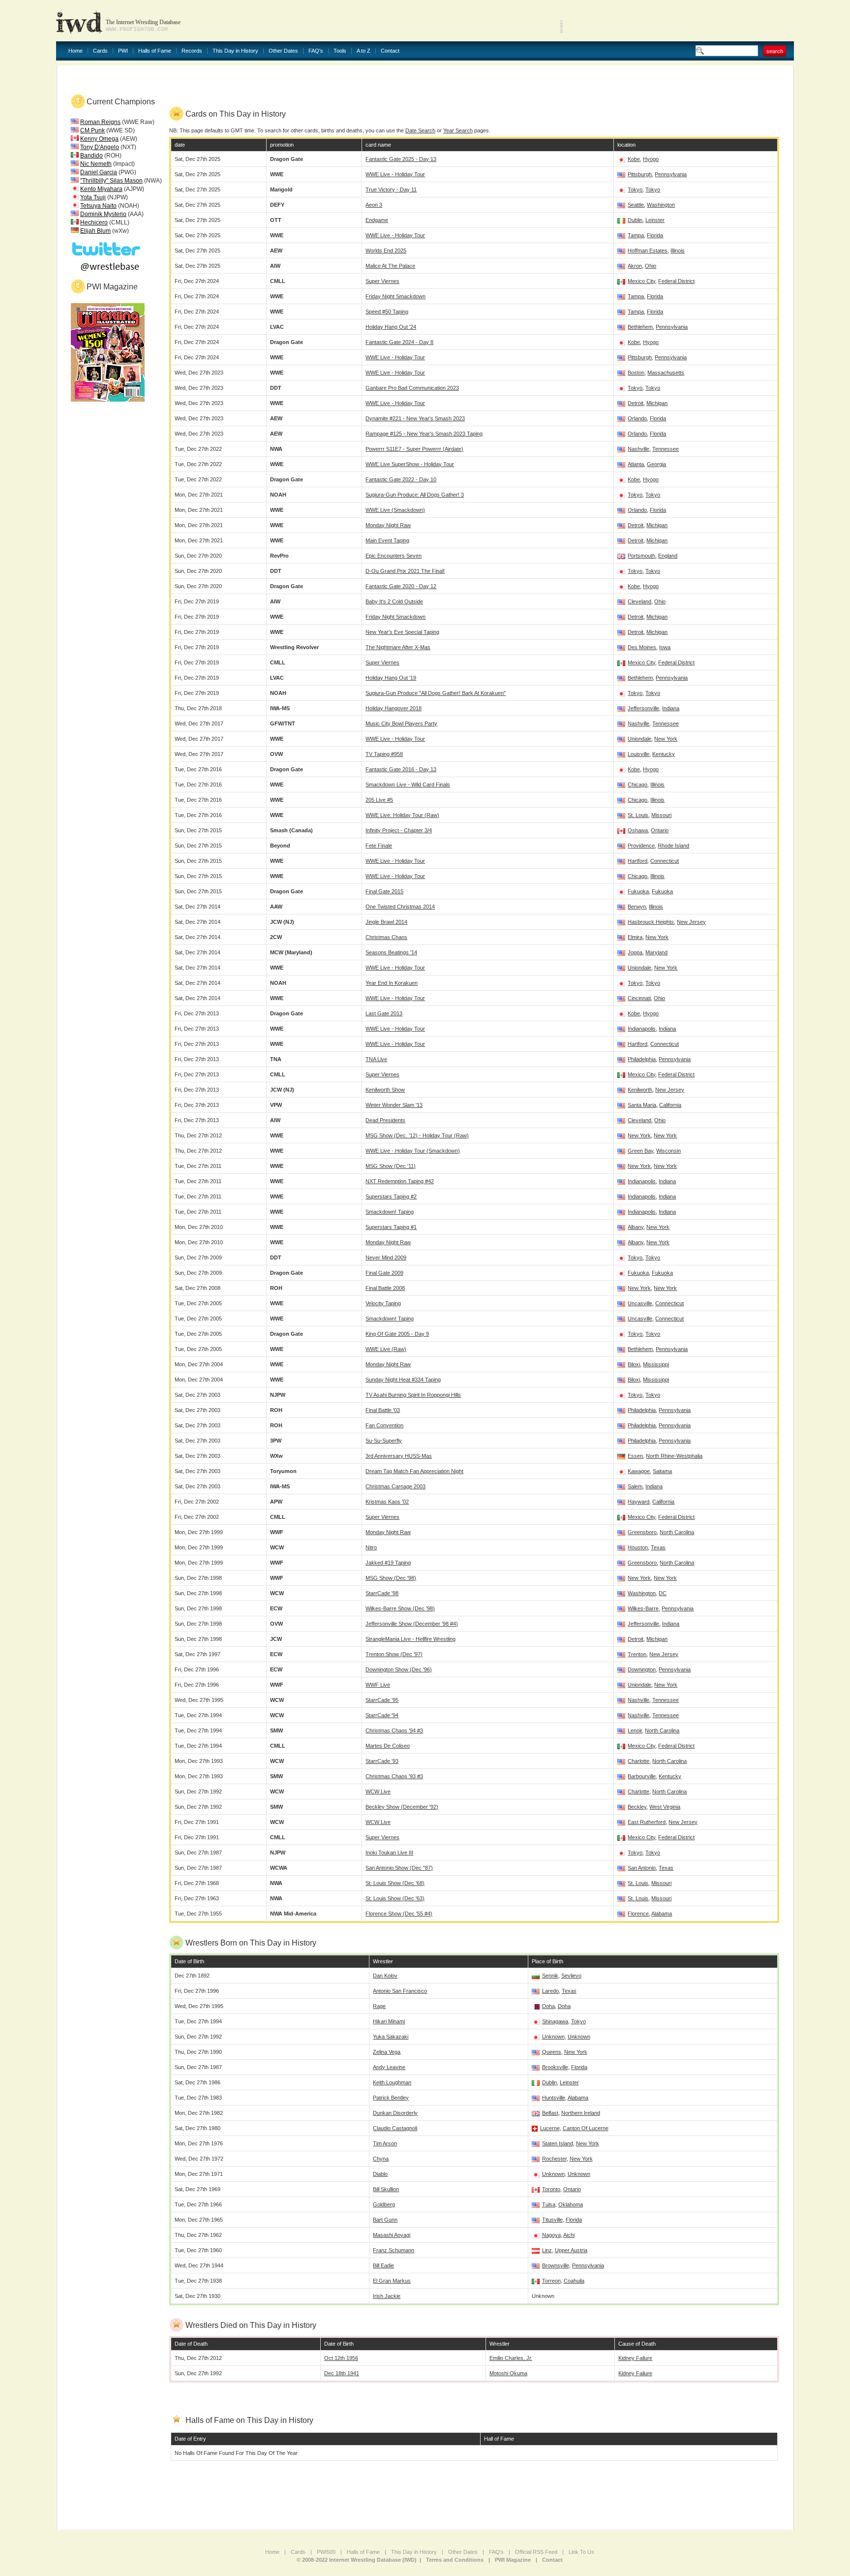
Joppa (635, 952)
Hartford (637, 861)
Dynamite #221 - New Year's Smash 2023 (415, 418)
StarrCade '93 (382, 1761)
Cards (100, 51)
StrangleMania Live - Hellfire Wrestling (410, 1639)
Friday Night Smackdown (395, 296)
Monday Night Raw (388, 525)
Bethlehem (640, 327)
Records (192, 51)
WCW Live (378, 1791)
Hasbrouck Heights (651, 922)
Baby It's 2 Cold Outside (394, 601)
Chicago (637, 785)
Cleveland (639, 601)
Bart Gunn (385, 2220)
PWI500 (326, 2552)
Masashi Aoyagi (392, 2235)
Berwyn (637, 907)
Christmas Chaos (386, 937)
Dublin (635, 220)
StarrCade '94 (382, 1715)
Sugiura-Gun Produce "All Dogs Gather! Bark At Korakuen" (436, 693)
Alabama (662, 1914)
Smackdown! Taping (390, 1212)
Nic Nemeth (96, 164)
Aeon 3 (374, 205)
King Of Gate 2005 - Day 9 (397, 1334)
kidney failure (635, 2358)
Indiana (671, 708)
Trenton (637, 1654)
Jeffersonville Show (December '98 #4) (412, 1624)
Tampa (636, 235)
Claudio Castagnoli (395, 2128)
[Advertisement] (679, 20)
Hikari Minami (389, 2021)
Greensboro (642, 1532)
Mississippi (656, 1364)
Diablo (380, 2174)
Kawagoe (639, 1471)
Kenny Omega (99, 139)
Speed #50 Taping (387, 312)
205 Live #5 (379, 800)
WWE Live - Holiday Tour (395, 174)
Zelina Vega (387, 2052)
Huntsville (554, 2098)
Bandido (91, 156)
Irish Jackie (387, 2296)
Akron (635, 266)
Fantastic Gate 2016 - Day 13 (401, 769)
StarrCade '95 (382, 1700)
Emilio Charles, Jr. (511, 2358)
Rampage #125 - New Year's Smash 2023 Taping (424, 434)
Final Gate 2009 (384, 1273)
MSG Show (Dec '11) (391, 1166)
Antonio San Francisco (400, 1991)
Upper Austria (571, 2250)
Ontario (660, 830)
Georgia (656, 464)
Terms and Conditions (455, 2560)
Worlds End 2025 (386, 251)
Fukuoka (638, 891)
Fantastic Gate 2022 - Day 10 (401, 479)
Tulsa (549, 2204)
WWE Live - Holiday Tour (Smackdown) (413, 1151)
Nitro (371, 1547)
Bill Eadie (383, 2265)
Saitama (662, 1471)
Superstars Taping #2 (391, 1196)
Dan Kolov (385, 1976)
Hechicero (94, 222)
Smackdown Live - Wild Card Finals (408, 785)
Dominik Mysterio (103, 214)
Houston (638, 1547)
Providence (641, 846)
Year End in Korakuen (392, 983)
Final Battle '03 (383, 1410)
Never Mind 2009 (386, 1257)
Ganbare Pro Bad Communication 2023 (412, 388)
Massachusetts (666, 373)
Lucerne (550, 2128)
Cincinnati (639, 998)
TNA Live (376, 1059)
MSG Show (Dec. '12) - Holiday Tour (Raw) (417, 1135)
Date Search (420, 130)
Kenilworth (640, 1090)
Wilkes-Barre (643, 1608)
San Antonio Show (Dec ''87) (399, 1868)
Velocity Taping (383, 1303)
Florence (638, 1914)
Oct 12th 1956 (341, 2358)
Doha (548, 2006)
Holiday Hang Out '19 (391, 678)
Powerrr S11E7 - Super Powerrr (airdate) (414, 449)
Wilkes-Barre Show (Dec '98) (400, 1608)
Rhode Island (673, 846)
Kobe (634, 159)
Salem (635, 1486)
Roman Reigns (100, 122)
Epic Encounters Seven (394, 556)
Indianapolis (642, 1029)
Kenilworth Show (385, 1090)
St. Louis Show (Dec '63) (395, 1898)
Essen (635, 1456)
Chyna (381, 2159)
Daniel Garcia (99, 172)
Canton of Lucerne (586, 2128)
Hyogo (651, 159)
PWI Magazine (513, 2560)
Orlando (637, 418)
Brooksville (555, 2067)
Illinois (678, 251)
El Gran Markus (392, 2281)
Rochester (554, 2159)
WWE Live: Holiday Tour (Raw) (402, 815)
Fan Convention (384, 1425)
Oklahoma (571, 2204)
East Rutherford (647, 1822)
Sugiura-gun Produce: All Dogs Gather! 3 (415, 495)
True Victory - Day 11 (391, 189)
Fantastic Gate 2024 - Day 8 (399, 342)
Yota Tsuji (93, 197)
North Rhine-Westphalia (674, 1456)
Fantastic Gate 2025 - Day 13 (401, 159)
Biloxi (634, 1364)
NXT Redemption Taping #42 (400, 1181)
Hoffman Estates (648, 251)
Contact (390, 51)
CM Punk (92, 130)
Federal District (676, 281)
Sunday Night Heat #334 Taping (403, 1380)
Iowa (665, 647)
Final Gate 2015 (384, 891)
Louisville (638, 754)
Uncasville (640, 1303)
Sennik (550, 1976)
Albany (636, 1227)
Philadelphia (642, 1059)
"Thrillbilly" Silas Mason (111, 181)
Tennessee (666, 449)
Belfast (550, 2113)
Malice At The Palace (390, 266)
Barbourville (642, 1776)
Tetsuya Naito (98, 206)
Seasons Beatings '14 (391, 952)
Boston (636, 373)
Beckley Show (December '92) (402, 1807)
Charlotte (638, 1761)
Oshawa (638, 830)
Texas (658, 1547)
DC (663, 1593)
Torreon (551, 2281)
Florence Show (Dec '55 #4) (399, 1914)
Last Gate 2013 (384, 1013)
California (670, 1105)
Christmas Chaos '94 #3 (394, 1730)
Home (76, 51)
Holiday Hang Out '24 (391, 327)
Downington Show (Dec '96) (399, 1669)
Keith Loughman (392, 2082)
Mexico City (641, 281)
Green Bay (640, 1151)
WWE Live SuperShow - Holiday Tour (410, 464)
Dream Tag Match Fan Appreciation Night (414, 1471)
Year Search (458, 130)
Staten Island (558, 2143)
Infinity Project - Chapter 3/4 (399, 830)
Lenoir (635, 1730)
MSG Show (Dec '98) (391, 1578)
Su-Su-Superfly (384, 1441)
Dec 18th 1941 (342, 2373)
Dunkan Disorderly (395, 2113)
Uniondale (639, 739)
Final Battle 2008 (385, 1288)
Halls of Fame (155, 51)
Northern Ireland (581, 2113)
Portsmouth (641, 556)
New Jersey (691, 922)
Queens (552, 2052)
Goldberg (384, 2204)
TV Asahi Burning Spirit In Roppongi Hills (413, 1395)
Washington (661, 205)
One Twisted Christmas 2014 (400, 907)
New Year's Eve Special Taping (402, 632)
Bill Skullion (386, 2189)
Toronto (551, 2189)
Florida (655, 235)
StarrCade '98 (382, 1593)
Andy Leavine (389, 2067)
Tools (340, 51)
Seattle (636, 205)
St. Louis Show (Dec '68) (395, 1883)
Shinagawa (555, 2021)
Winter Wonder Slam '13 (394, 1105)
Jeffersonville (643, 708)
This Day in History (235, 51)
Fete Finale (379, 846)
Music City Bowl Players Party (401, 723)
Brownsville (556, 2265)
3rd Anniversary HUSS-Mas (399, 1456)
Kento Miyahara (101, 189)
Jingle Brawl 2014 (386, 922)
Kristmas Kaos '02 (387, 1502)
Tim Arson (385, 2143)
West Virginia (665, 1807)
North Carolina (677, 1532)
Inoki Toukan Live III (389, 1853)
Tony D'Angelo (100, 147)
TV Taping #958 (384, 754)
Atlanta (636, 464)
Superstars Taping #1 (391, 1227)
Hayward (638, 1502)
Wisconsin (668, 1151)
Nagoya (551, 2235)
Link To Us (581, 2552)
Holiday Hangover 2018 (394, 708)
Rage (379, 2006)
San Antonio (642, 1868)
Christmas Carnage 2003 (395, 1486)
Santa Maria (642, 1105)
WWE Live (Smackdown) (395, 510)
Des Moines (642, 647)
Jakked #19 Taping (388, 1563)
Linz (547, 2250)
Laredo (550, 1991)
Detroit (636, 403)
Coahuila (574, 2281)
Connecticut (665, 861)
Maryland (656, 952)
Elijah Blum (95, 231)
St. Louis (638, 815)
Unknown (553, 2037)
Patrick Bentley (391, 2098)
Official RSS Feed (536, 2552)
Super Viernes (382, 281)
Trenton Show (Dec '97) (394, 1654)
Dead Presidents (385, 1120)
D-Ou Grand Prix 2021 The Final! (405, 571)
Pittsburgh (640, 174)
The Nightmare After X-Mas (398, 647)
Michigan (657, 403)
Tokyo (635, 189)
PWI (123, 51)
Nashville (638, 449)
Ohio (651, 266)
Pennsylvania (671, 174)
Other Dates (283, 51)
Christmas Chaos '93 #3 (394, 1776)
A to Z (364, 51)
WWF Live (378, 1685)
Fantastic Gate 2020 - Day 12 (401, 586)
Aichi (569, 2235)
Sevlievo (571, 1976)
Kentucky (664, 754)
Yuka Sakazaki (391, 2037)
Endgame (377, 220)
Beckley (637, 1807)
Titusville (552, 2220)
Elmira (635, 937)
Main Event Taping (387, 540)
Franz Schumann (394, 2250)
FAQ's (316, 51)
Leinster (655, 220)
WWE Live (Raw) (386, 1349)
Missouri (661, 815)
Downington (642, 1669)
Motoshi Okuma (508, 2373)
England (668, 556)
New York (666, 739)
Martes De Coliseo (388, 1746)
